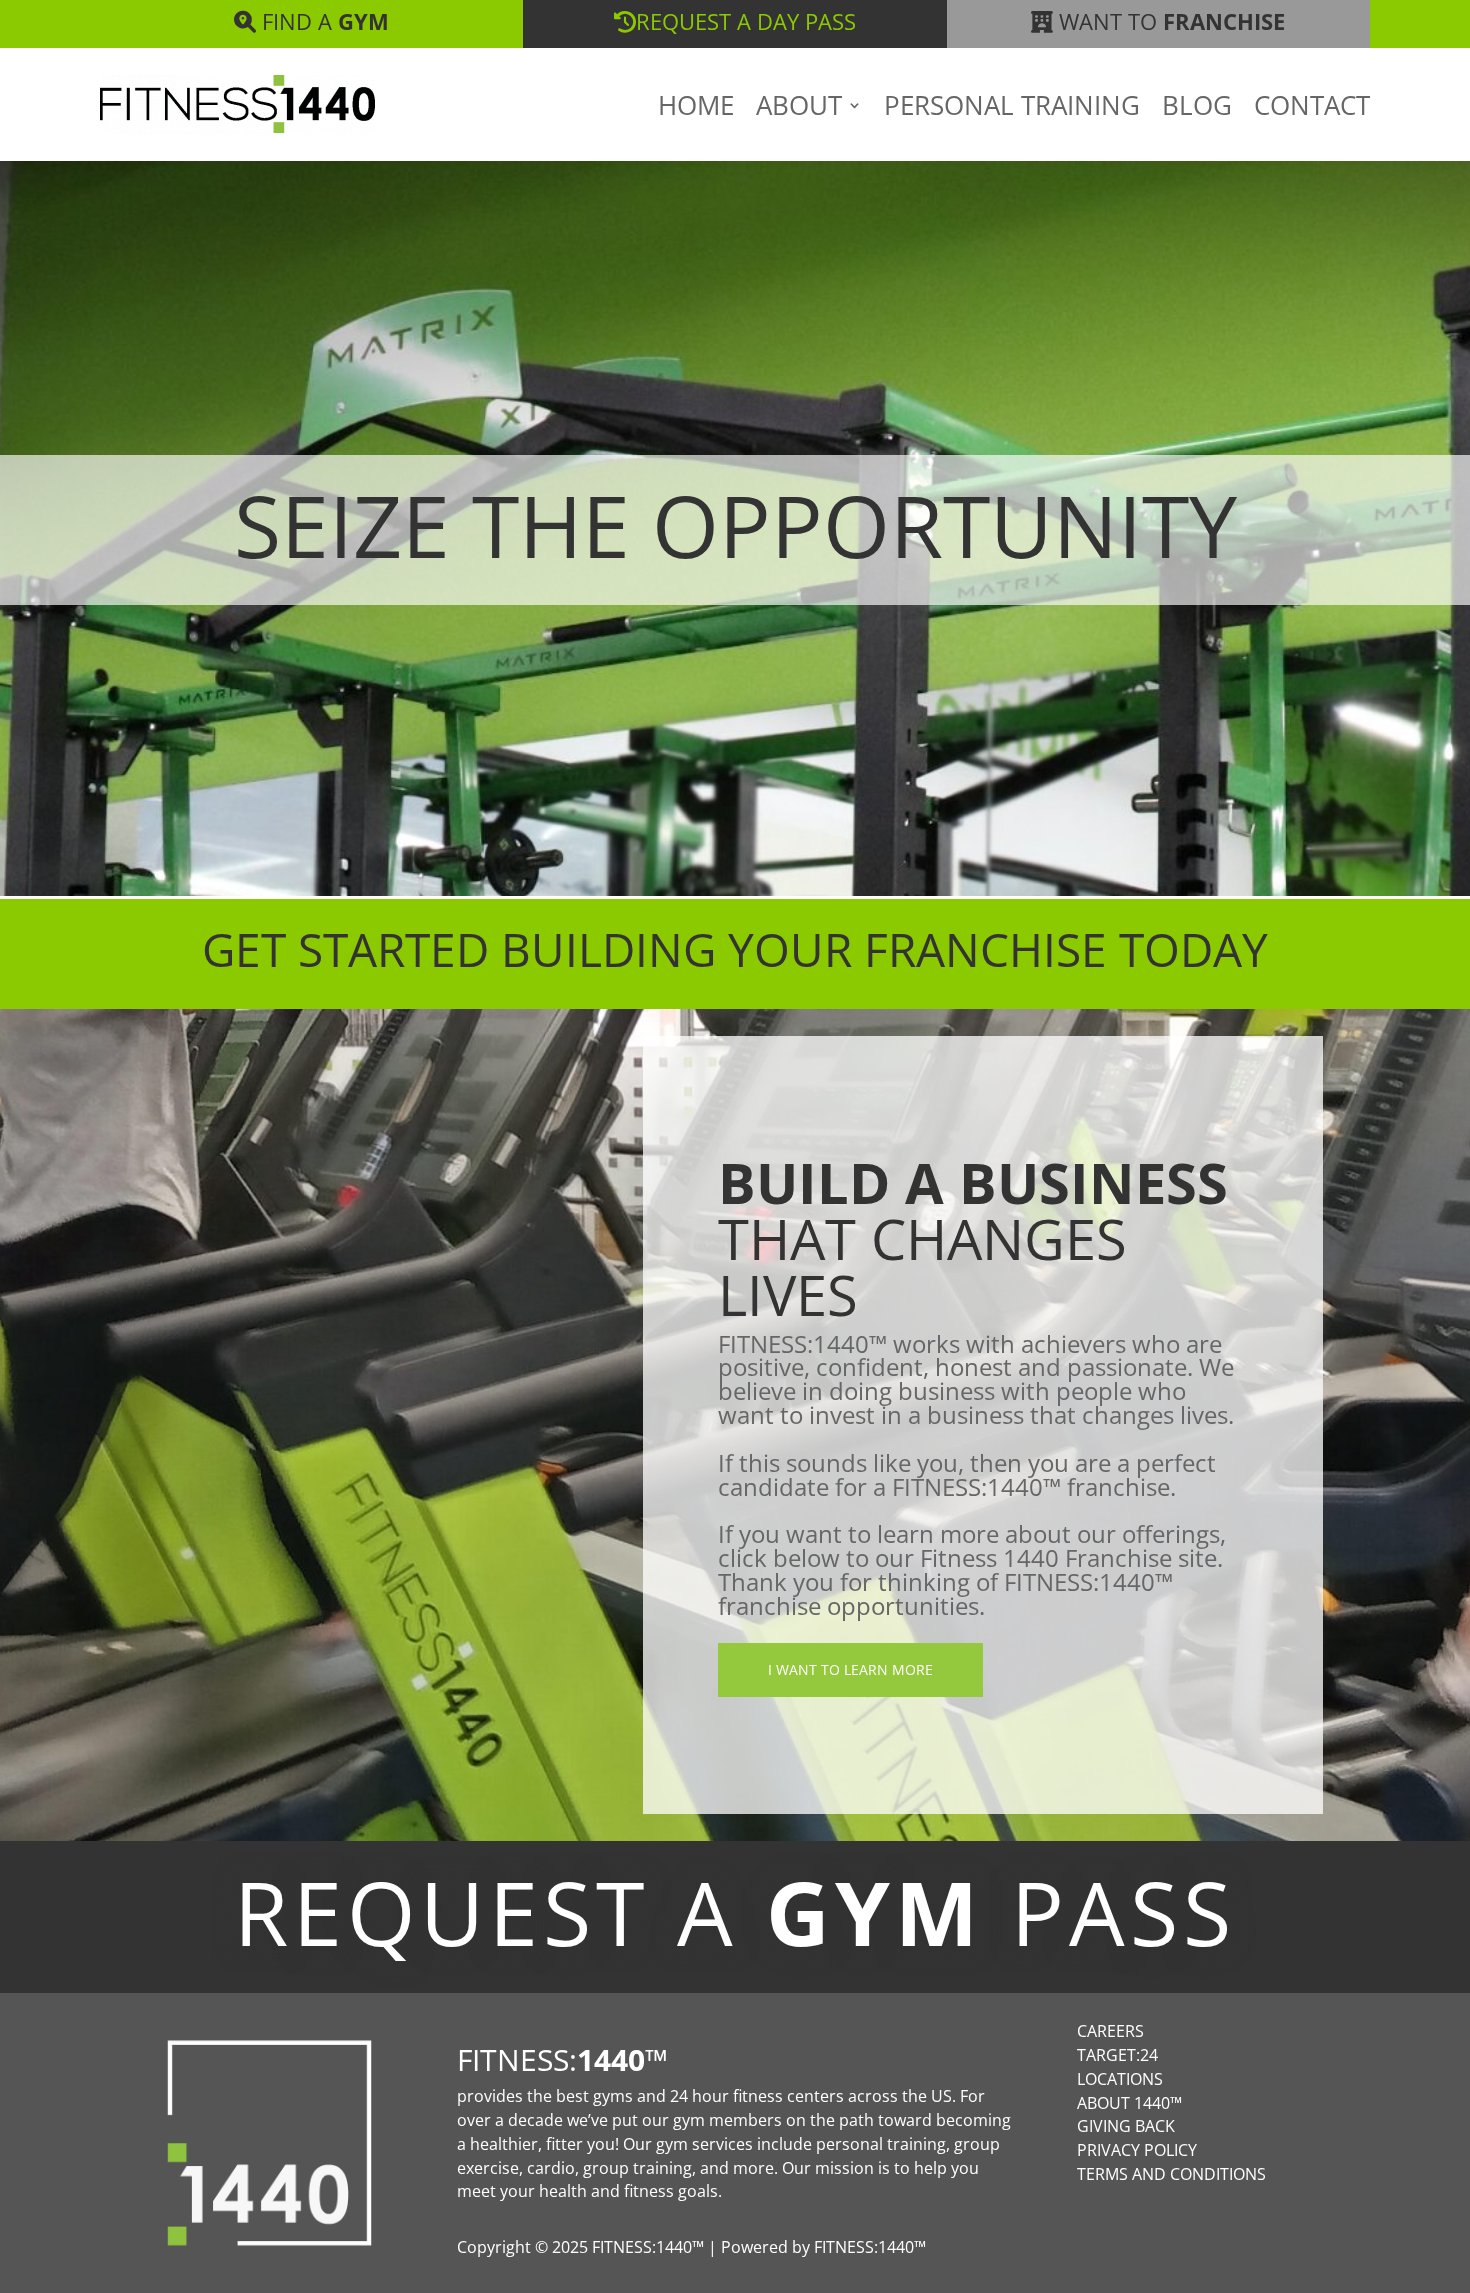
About (799, 109)
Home (696, 109)
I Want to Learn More (850, 1669)
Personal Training (1012, 109)
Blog (1197, 109)
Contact (1312, 109)
